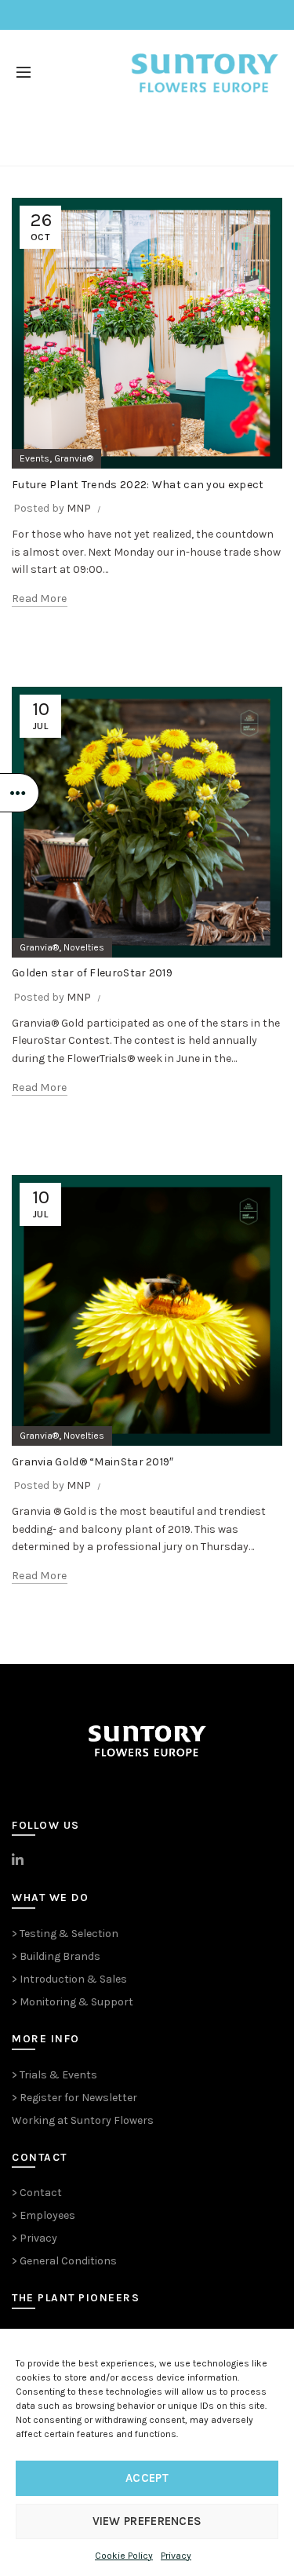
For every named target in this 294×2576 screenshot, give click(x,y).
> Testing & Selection (65, 1934)
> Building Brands (56, 1956)
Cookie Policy (124, 2556)
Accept (147, 2478)
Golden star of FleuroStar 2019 (92, 973)
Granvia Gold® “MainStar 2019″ (93, 1462)
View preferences (147, 2521)
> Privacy (34, 2238)
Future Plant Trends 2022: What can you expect (138, 485)
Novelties (84, 947)
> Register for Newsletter (74, 2098)
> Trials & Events (54, 2075)
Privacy (176, 2556)
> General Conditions (64, 2261)
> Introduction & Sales (69, 1979)
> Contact (37, 2193)
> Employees (44, 2215)
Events (34, 458)
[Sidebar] (20, 793)
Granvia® (74, 458)
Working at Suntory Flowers (83, 2120)
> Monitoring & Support (73, 2002)
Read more (40, 598)
